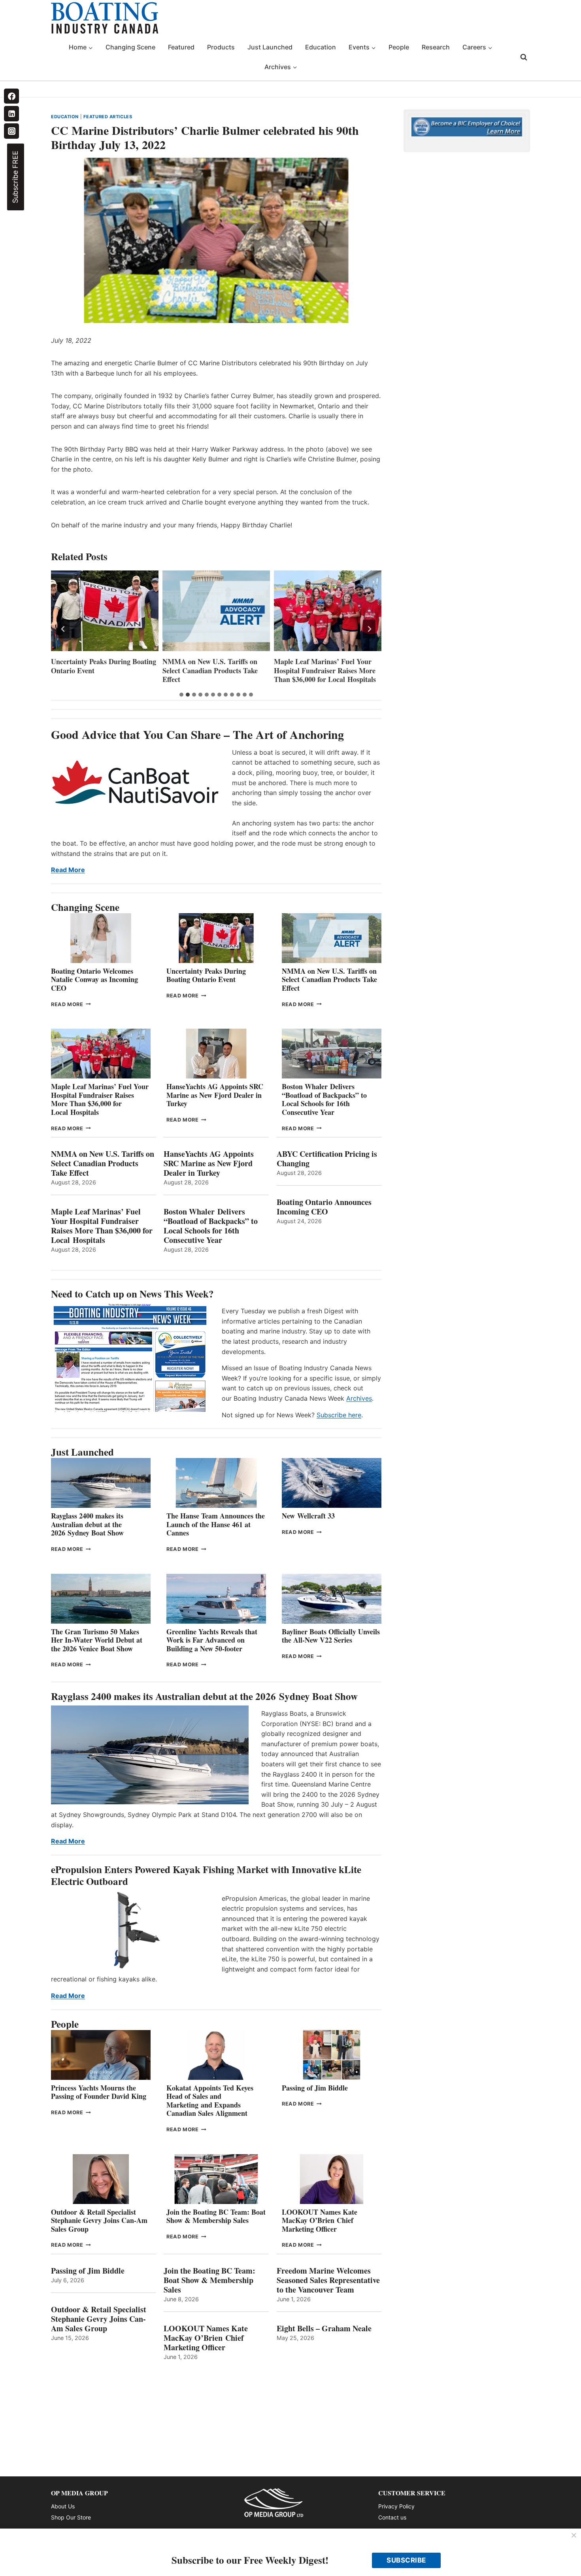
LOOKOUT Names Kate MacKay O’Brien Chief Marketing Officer (320, 2220)
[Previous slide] (63, 629)
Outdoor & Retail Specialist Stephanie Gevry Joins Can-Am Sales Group (99, 2220)
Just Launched (270, 47)
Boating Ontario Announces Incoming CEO (324, 1207)
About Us (63, 2506)
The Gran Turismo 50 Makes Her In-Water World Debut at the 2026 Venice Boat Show (97, 1640)
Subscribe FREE (15, 177)
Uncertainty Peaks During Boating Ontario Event (206, 975)
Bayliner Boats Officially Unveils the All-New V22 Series (331, 1636)
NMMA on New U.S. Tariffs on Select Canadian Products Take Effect (99, 670)
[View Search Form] (524, 57)
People (399, 47)
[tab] (181, 695)
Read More (68, 870)
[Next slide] (369, 629)
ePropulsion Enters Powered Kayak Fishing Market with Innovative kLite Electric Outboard (206, 1875)
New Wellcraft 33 (308, 1516)
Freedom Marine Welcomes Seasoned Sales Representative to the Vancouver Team (328, 2280)
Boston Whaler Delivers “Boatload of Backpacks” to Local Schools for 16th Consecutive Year (324, 1099)
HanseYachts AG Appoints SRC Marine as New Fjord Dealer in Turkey (322, 670)
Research (436, 47)
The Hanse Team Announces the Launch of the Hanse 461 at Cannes (216, 1524)
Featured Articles (108, 117)
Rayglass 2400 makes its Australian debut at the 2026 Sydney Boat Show (87, 1524)
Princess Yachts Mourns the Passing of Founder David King (99, 2092)
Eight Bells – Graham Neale (324, 2329)
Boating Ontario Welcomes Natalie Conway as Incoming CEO (94, 979)
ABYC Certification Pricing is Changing (327, 1159)
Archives (359, 1398)
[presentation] (105, 611)
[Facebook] (11, 96)
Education (321, 47)
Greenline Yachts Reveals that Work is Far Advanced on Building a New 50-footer (212, 1640)
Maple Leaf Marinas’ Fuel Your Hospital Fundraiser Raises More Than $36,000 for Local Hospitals (213, 670)
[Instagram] (11, 131)
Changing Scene (130, 47)
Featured (181, 47)
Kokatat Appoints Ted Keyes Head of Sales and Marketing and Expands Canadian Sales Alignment (210, 2101)
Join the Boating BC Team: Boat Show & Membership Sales (216, 2216)
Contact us (392, 2517)
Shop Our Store (71, 2517)
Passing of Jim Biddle (315, 2088)
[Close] (574, 2536)
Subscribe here (339, 1415)
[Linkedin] (11, 113)
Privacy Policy (396, 2506)
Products (221, 47)
